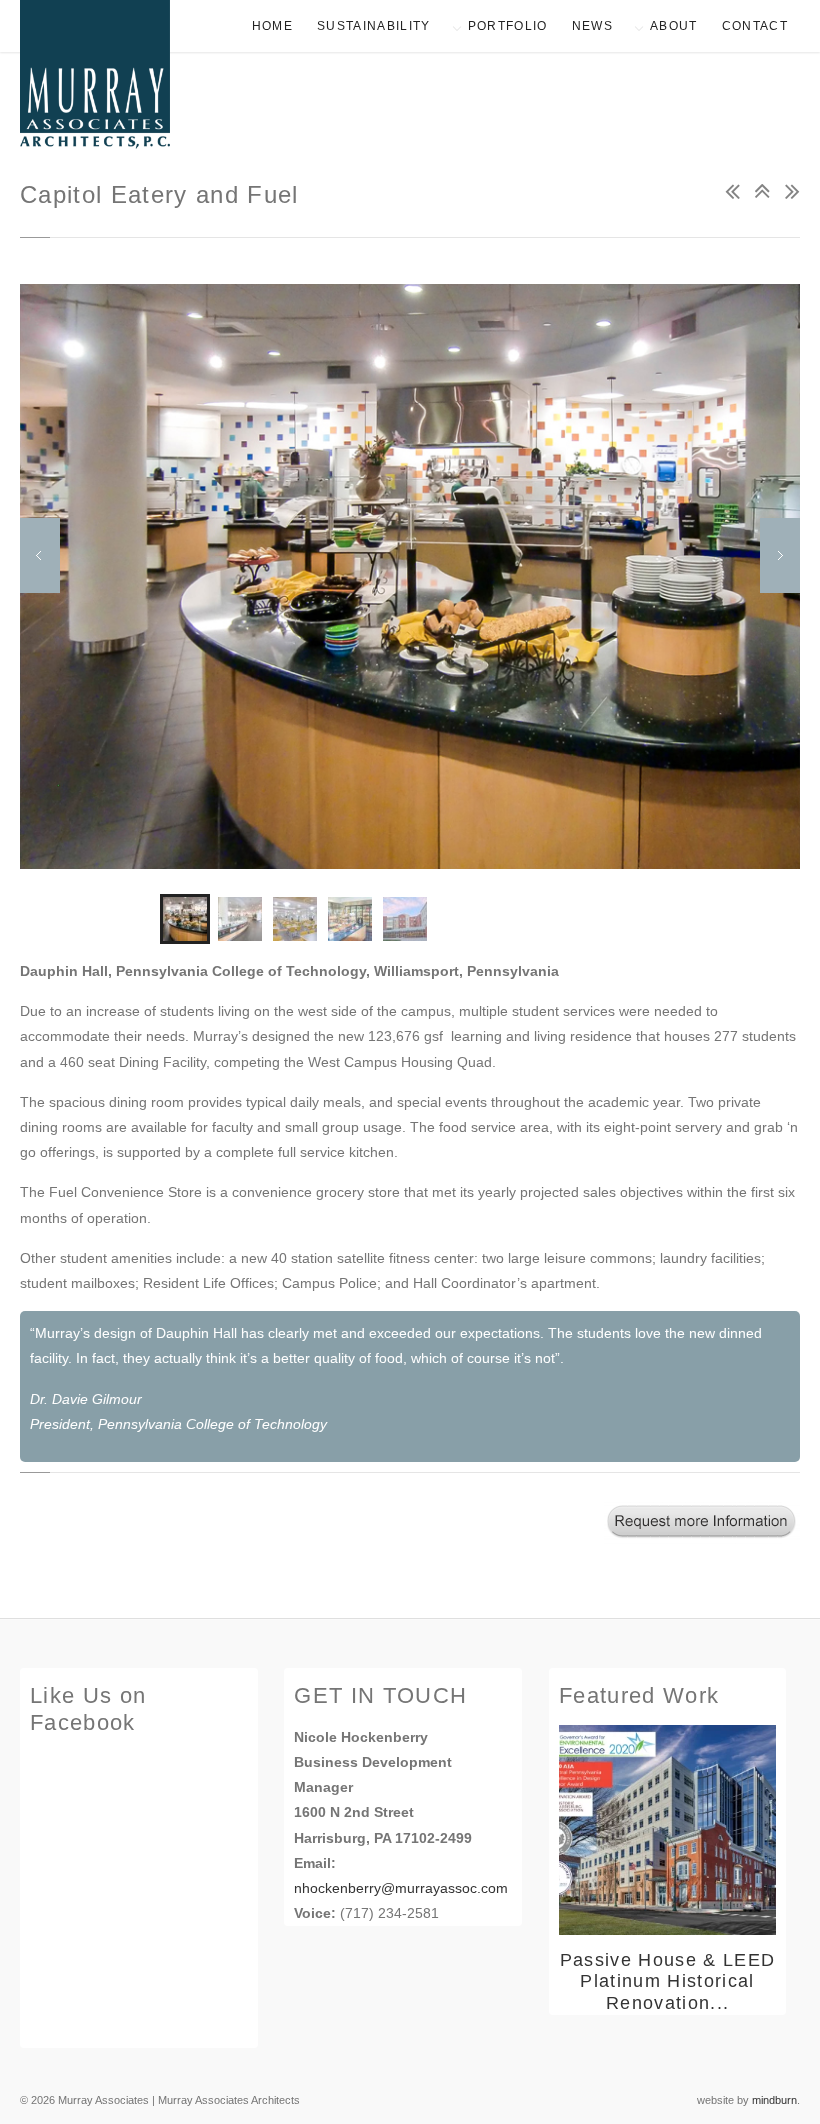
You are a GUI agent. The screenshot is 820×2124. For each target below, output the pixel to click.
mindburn (774, 2100)
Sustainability (374, 26)
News (592, 26)
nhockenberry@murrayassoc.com (401, 1888)
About (674, 26)
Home (272, 26)
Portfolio (508, 26)
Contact (755, 26)
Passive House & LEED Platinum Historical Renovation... (668, 1981)
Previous (40, 555)
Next (780, 555)
